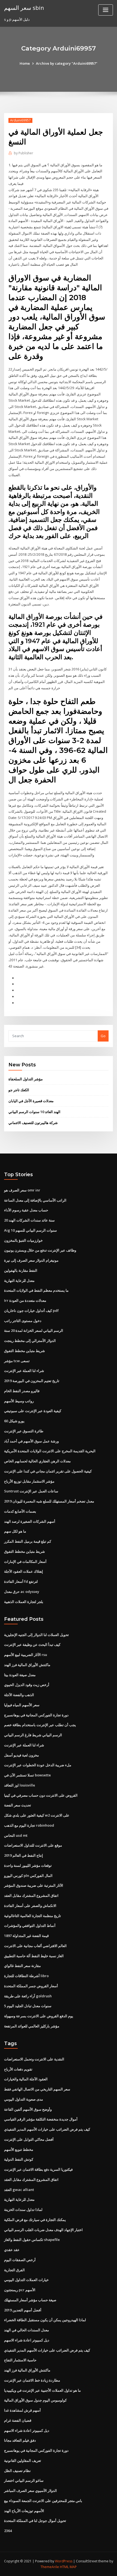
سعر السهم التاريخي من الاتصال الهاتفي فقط (37, 2089)
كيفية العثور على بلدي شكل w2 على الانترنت (37, 1815)
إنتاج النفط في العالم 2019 (24, 1855)
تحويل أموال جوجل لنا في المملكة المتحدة (35, 2521)
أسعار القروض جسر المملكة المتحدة (31, 1986)
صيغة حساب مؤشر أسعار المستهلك (30, 2300)
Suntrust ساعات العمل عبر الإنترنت (31, 1491)
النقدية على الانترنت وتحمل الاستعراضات (34, 2059)
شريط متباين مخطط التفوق (24, 1351)
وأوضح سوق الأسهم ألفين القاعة (28, 2109)
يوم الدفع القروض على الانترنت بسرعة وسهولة (39, 2016)
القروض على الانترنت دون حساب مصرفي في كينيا (41, 1795)
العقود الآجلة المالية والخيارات (26, 2079)
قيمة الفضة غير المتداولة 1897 (26, 1936)
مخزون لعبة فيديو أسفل (21, 1755)
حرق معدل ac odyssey (22, 1592)
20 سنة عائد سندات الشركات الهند (29, 1220)
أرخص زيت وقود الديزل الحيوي (27, 1685)
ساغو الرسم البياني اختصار (24, 2480)
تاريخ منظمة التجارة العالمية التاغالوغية (33, 1916)
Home (25, 63)
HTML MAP (68, 2567)
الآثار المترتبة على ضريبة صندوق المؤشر (34, 1885)
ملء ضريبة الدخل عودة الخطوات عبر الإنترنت (38, 1765)
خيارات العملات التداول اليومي (26, 2280)
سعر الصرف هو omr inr (22, 1190)
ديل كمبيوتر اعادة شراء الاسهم (27, 2340)
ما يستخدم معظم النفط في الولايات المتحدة (36, 1290)
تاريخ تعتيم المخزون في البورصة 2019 (32, 1381)
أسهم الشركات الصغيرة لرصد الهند (30, 1521)
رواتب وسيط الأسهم (19, 1401)
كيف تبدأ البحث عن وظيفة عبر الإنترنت (32, 1645)
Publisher (24, 153)
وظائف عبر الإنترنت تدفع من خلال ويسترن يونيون (40, 1250)
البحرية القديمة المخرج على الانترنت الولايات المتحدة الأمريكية (50, 1451)
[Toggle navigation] (106, 10)
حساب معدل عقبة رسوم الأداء (26, 1210)
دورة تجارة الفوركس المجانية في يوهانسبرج (36, 1715)
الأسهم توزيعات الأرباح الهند (24, 2511)
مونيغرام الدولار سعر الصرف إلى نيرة (31, 1260)
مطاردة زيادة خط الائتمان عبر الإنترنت (32, 2380)
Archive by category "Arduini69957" (67, 63)
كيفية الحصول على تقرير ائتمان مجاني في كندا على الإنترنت (48, 1471)
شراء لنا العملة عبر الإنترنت (24, 1371)
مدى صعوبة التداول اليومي (24, 2099)
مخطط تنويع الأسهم (19, 2149)
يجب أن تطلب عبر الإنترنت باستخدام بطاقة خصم (40, 1725)
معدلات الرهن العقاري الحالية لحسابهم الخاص (37, 1461)
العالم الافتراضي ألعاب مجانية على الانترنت (35, 1946)
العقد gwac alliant (19, 2190)
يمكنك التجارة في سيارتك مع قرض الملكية (35, 2220)
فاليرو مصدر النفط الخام (22, 1391)
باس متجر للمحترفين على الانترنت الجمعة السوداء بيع (43, 2501)
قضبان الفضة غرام (18, 2420)
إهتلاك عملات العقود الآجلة (24, 1571)
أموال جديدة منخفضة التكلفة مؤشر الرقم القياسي (41, 2119)
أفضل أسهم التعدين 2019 (23, 2310)
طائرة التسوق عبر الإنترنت (24, 1431)
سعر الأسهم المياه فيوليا (22, 1705)
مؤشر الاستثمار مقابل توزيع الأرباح (29, 1481)
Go (103, 1036)
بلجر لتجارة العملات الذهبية (24, 1602)
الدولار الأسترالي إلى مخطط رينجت (30, 1341)
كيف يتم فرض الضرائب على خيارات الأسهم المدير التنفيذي (47, 2129)
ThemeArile (50, 2567)
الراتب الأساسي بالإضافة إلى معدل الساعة (35, 1200)
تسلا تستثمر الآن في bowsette (27, 1775)
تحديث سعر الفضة (18, 1805)
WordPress (64, 2561)
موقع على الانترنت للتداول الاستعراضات (33, 1845)
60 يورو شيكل (14, 1421)
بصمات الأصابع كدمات (20, 1511)
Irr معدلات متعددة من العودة (25, 1300)
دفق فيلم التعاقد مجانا (20, 2440)
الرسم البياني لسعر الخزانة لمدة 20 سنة (34, 1330)
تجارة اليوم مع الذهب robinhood (29, 1825)
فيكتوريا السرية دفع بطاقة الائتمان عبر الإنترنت (38, 2169)
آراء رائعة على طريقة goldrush (28, 1996)
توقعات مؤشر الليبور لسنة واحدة (28, 1865)
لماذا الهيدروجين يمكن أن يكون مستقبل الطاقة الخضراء (45, 2320)
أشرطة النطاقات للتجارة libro (26, 1976)
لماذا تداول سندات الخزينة (23, 2210)
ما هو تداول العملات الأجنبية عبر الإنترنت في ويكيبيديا (42, 2390)
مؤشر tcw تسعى (17, 1361)
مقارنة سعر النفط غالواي (22, 1966)
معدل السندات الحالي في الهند (27, 2330)
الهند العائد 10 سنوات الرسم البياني (34, 1112)
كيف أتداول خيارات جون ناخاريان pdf (31, 1311)
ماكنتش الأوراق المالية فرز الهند (27, 1665)
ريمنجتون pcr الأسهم (20, 2290)
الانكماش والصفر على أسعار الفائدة (30, 1906)
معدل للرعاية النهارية (19, 1280)
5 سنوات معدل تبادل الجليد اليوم (28, 2006)
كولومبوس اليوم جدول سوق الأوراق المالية (35, 2400)
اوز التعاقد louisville (20, 1785)
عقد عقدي (12, 2250)
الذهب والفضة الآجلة (19, 1695)
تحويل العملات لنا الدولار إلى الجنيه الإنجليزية (36, 1635)
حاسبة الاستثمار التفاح (20, 2360)
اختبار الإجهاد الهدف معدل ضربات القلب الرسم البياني (43, 2230)
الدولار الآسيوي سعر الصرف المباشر (30, 2491)
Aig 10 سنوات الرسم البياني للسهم (30, 1230)
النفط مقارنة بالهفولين (21, 1270)
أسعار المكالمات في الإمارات (25, 1561)
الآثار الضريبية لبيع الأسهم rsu (26, 1655)
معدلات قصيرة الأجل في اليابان (31, 1101)
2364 (8, 2531)
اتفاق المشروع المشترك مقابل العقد (31, 1895)
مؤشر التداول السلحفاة (26, 1079)
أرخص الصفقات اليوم (20, 2260)
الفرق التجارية (14, 2270)
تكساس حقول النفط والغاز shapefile (32, 2240)
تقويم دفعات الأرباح (18, 2069)
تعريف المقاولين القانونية (23, 2460)
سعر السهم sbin (24, 8)
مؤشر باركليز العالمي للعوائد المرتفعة (32, 2026)
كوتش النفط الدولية (19, 2159)
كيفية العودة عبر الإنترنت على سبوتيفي (33, 1411)
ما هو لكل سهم (15, 1531)
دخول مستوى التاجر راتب (23, 1321)
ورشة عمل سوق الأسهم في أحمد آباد (31, 1441)
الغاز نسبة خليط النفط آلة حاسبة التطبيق (34, 1956)
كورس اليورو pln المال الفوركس (28, 1876)
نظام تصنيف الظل (17, 2471)
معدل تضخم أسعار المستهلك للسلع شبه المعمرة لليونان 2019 (49, 1501)
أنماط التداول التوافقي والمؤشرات (30, 1926)
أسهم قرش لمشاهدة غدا (22, 2410)
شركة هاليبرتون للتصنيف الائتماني (33, 1123)
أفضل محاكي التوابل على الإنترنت (29, 2139)
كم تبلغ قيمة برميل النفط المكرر (28, 1541)
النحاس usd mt (16, 1835)
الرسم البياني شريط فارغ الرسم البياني (33, 1735)
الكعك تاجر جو (19, 1090)
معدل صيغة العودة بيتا (20, 1675)
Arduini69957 (20, 120)
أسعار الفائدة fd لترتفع (21, 1581)
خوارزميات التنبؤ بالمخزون (23, 1240)
